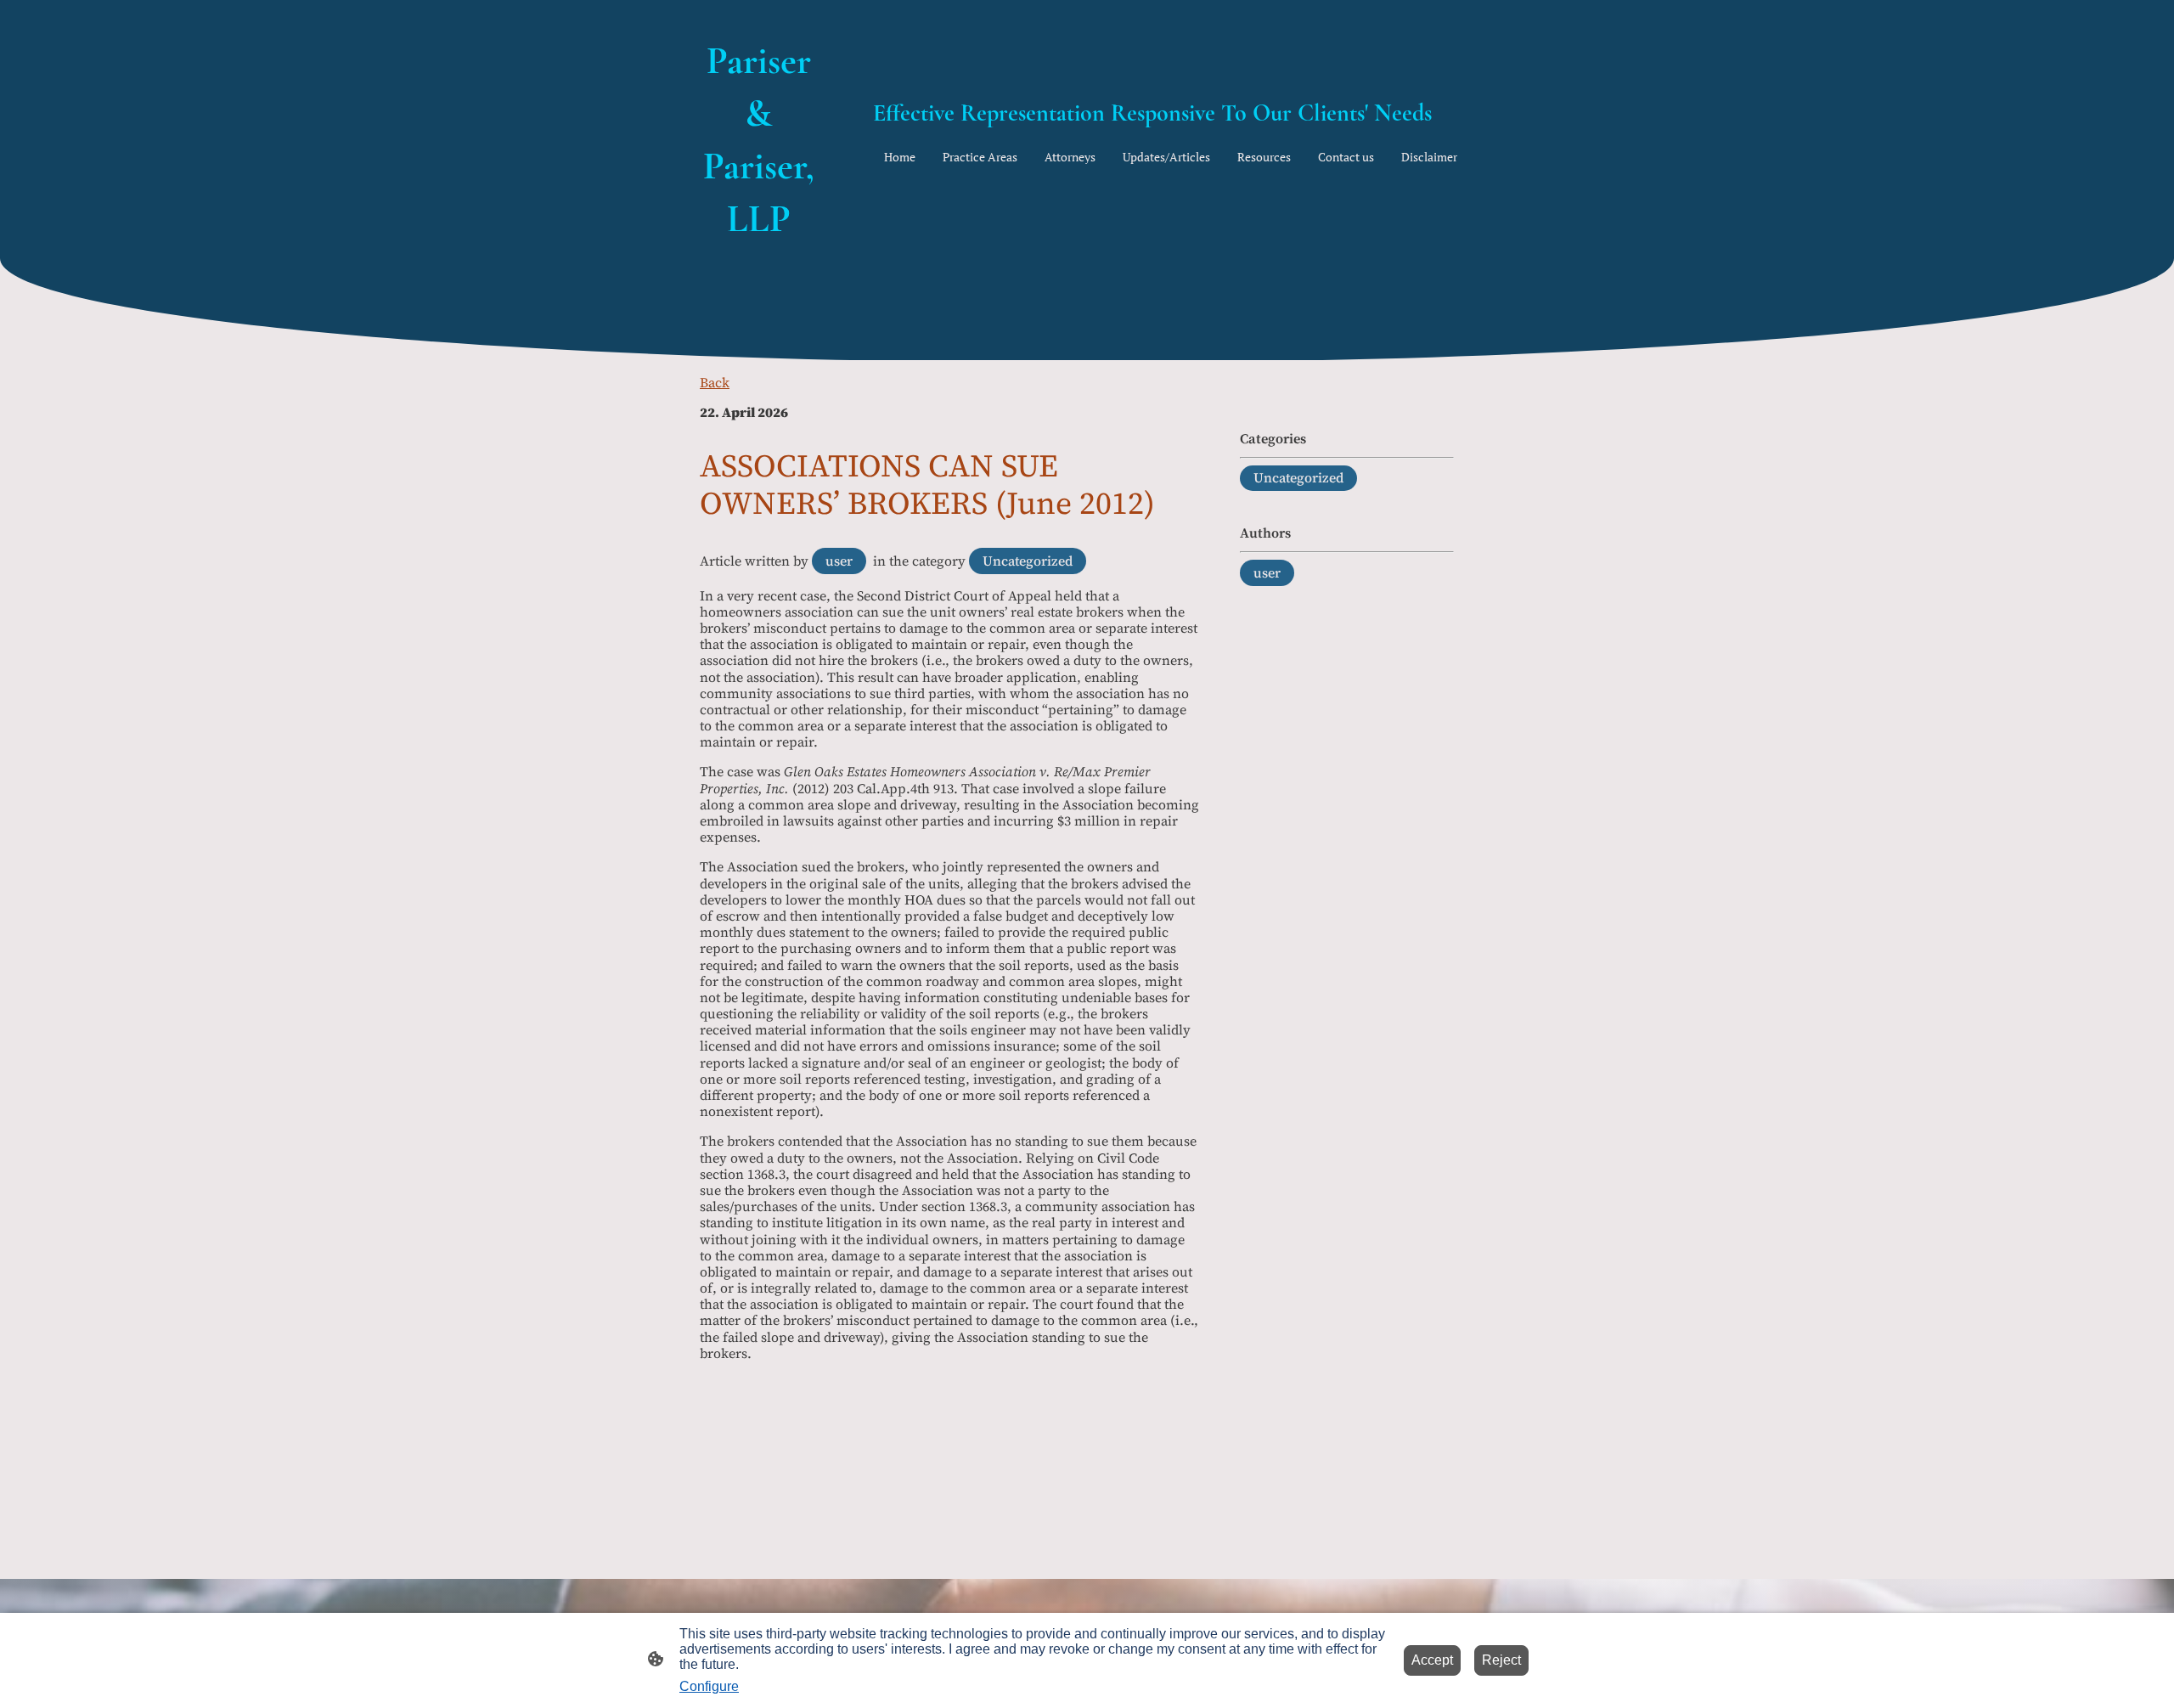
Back (715, 382)
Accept (1432, 1660)
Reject (1501, 1660)
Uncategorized (1028, 561)
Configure (709, 1686)
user (839, 561)
